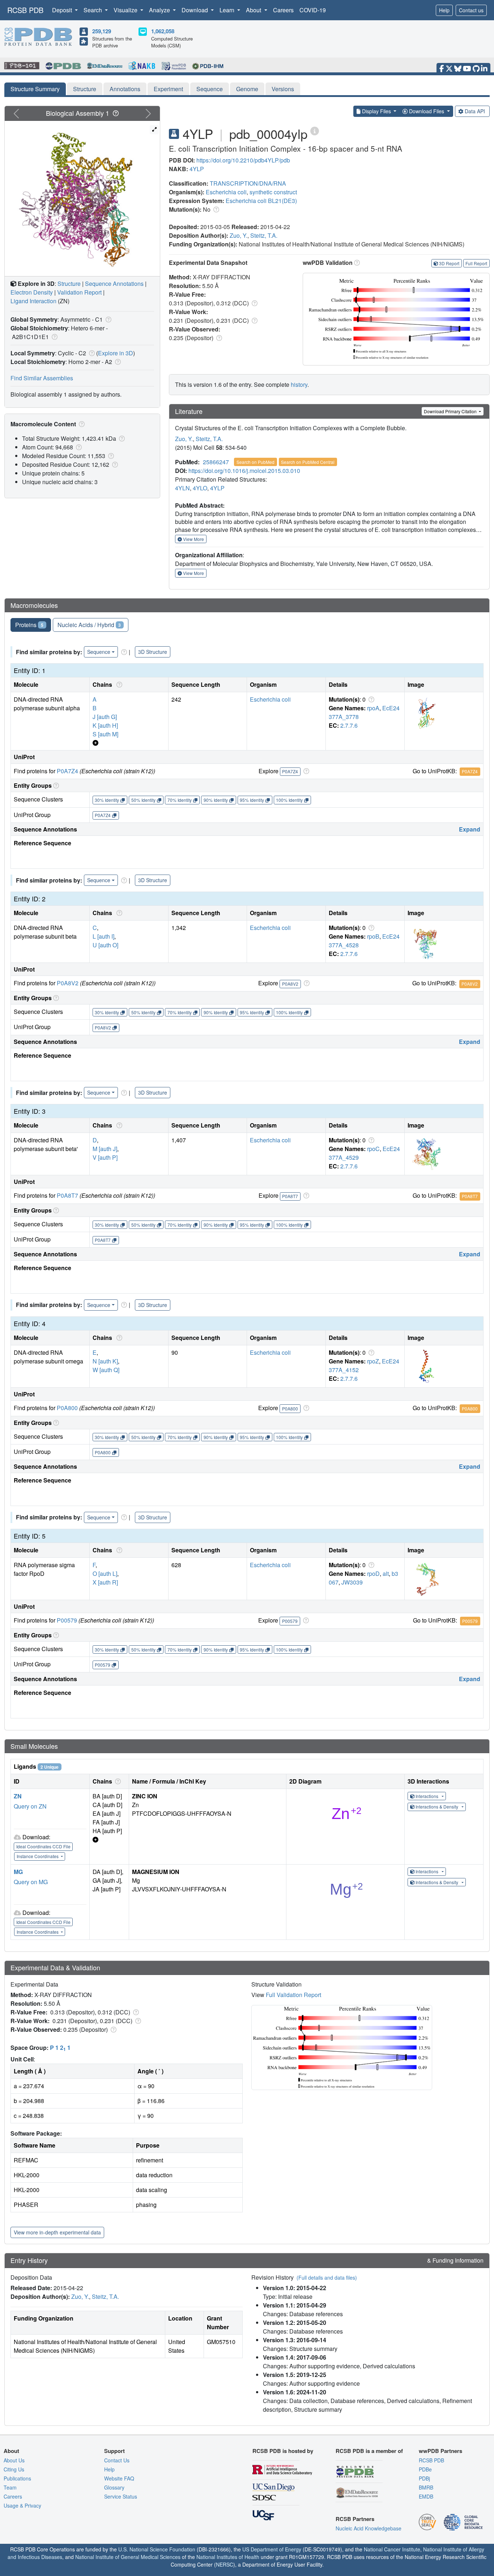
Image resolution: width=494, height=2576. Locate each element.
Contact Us (117, 2460)
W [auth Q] (106, 1370)
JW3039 (352, 1582)
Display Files (376, 111)
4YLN (182, 488)
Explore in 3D (116, 353)
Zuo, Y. (239, 235)
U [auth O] (105, 945)
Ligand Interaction (33, 301)
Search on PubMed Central (308, 462)
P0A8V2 (68, 983)
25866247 (216, 462)
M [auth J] (105, 1149)
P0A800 (67, 1408)
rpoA (373, 708)
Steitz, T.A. (264, 235)
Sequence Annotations (114, 284)
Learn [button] (228, 10)
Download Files (427, 111)
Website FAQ (119, 2478)
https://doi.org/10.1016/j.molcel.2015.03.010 (244, 471)
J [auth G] (105, 717)
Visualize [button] (126, 10)
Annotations (125, 89)
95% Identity (252, 800)
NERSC (225, 2564)
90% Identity (216, 800)
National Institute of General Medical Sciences (128, 2557)
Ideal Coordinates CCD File (43, 1846)
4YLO (200, 488)
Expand (470, 829)
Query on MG (31, 1882)
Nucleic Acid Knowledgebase (369, 2528)
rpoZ (373, 1361)
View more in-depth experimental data (57, 2232)
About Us (14, 2460)
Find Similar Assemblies (42, 378)
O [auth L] (105, 1573)
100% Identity (289, 800)
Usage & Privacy (22, 2505)
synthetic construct (273, 192)
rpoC (373, 1149)
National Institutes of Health (228, 2557)
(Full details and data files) (327, 2277)
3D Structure (153, 652)
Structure (85, 89)
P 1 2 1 (60, 2048)
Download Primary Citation (451, 411)
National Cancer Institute (392, 2549)
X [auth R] (105, 1582)
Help (444, 10)
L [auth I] (103, 936)
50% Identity (143, 800)
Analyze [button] (160, 10)
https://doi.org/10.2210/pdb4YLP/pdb (243, 160)
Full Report (476, 263)
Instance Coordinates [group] (38, 1856)
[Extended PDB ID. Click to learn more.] (315, 130)
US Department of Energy (272, 2549)
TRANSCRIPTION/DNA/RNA (248, 183)
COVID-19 (313, 10)
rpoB (373, 936)
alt (386, 1573)
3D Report (449, 263)
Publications (17, 2478)
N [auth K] (105, 1361)
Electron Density (32, 292)
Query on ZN (30, 1806)
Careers (283, 10)
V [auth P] (105, 1157)
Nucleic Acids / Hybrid (89, 625)
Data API (475, 111)
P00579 (67, 1620)
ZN (18, 1796)
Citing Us (14, 2469)
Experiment (168, 89)
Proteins (29, 625)
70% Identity (180, 800)
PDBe (425, 2469)
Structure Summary (35, 89)
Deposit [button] (63, 10)
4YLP (197, 169)
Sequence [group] (99, 652)
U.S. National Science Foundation (157, 2549)
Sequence (210, 89)
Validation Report (79, 292)
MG (18, 1872)
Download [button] (195, 10)
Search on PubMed (255, 462)
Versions (283, 89)
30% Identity (107, 800)
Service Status (121, 2496)
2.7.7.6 (349, 725)
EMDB (426, 2496)
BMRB (426, 2487)
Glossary (114, 2487)
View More (193, 539)
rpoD (373, 1573)
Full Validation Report (293, 1995)
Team (10, 2487)
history (299, 384)
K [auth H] (105, 725)
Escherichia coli (226, 192)
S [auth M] (105, 734)
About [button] (254, 10)
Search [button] (93, 10)
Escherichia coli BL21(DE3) (261, 201)
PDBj (424, 2478)
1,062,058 (163, 31)
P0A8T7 (67, 1195)
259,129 (102, 31)
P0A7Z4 (67, 771)
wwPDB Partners (440, 2451)
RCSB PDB (25, 10)
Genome (247, 89)
